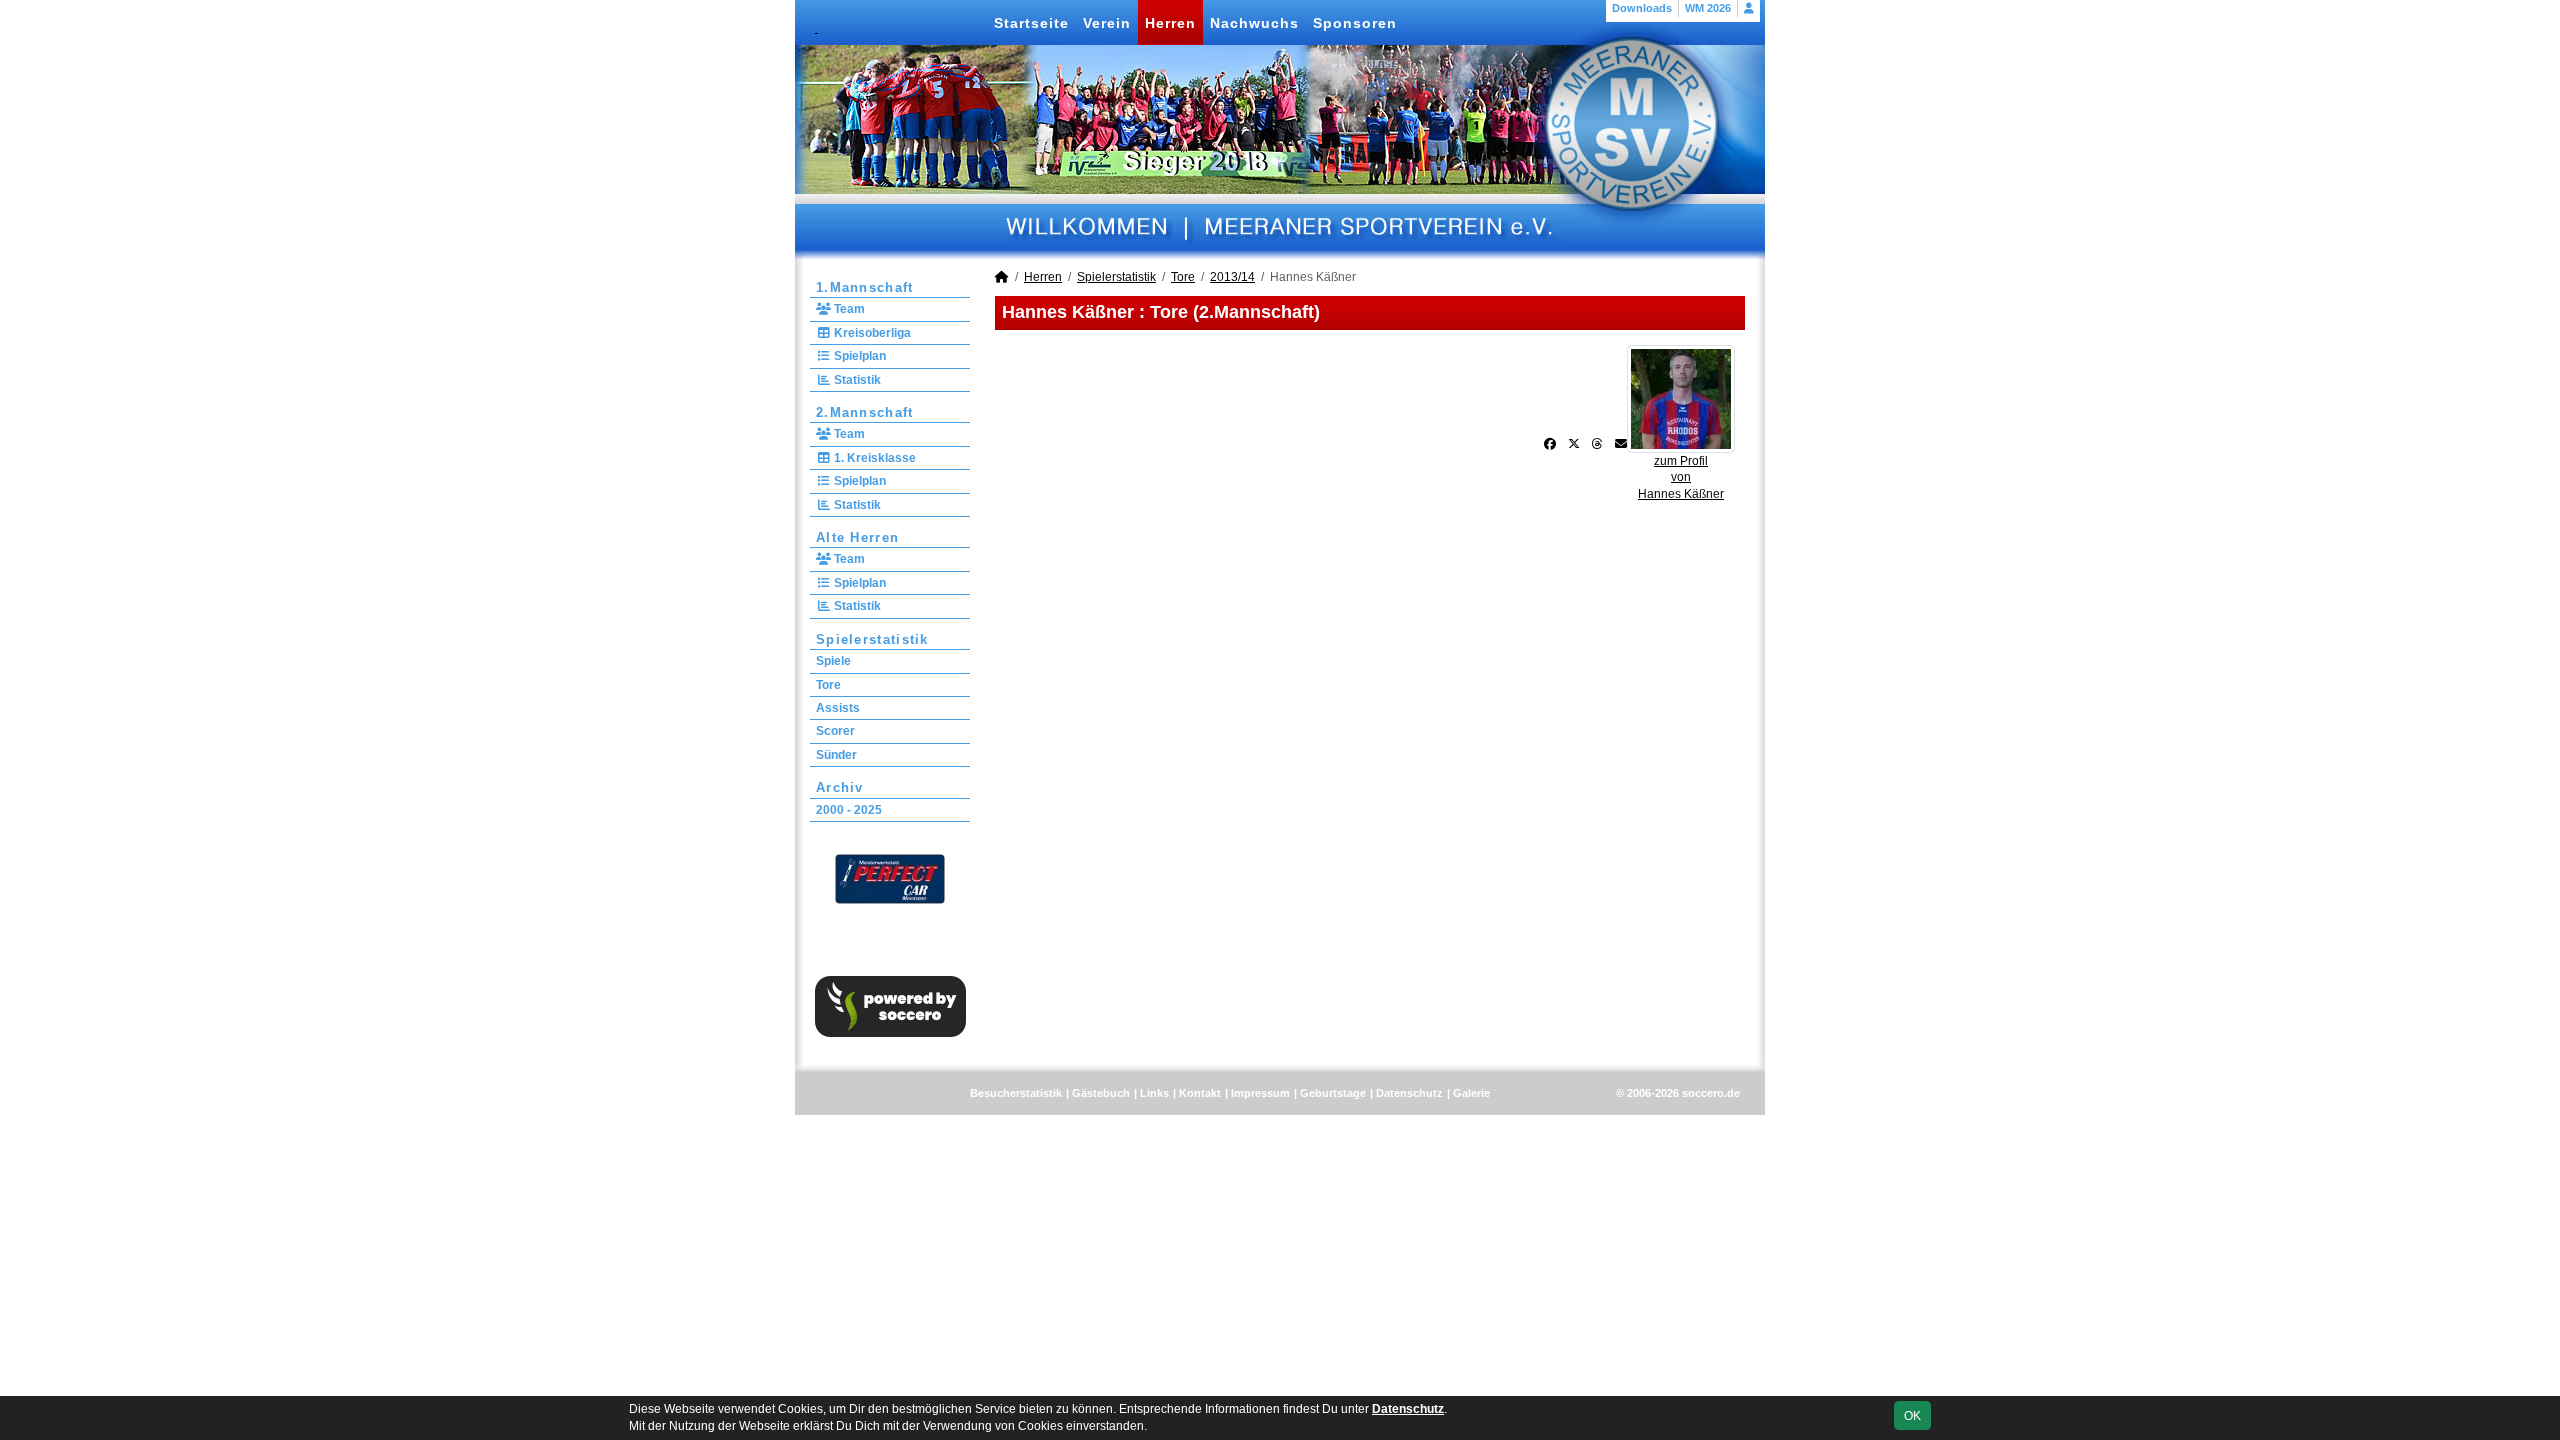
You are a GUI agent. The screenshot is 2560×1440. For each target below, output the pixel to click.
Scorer (835, 731)
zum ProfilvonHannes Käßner (1681, 478)
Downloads (1642, 8)
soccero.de (1711, 1093)
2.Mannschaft (865, 412)
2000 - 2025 (849, 810)
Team (848, 309)
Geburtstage (1333, 1093)
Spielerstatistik (872, 639)
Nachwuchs (1254, 23)
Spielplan (858, 356)
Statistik (856, 380)
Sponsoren (1355, 23)
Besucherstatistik (1016, 1093)
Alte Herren (857, 537)
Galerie (1471, 1093)
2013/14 (1232, 277)
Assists (838, 708)
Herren (1170, 23)
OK (1912, 1416)
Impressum (1260, 1093)
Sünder (836, 755)
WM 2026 (1708, 8)
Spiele (833, 661)
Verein (1107, 23)
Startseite (1031, 23)
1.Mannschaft (865, 287)
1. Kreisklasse (873, 458)
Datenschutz (1409, 1093)
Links (1154, 1093)
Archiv (840, 787)
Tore (828, 685)
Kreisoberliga (871, 333)
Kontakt (1200, 1093)
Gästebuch (1101, 1093)
